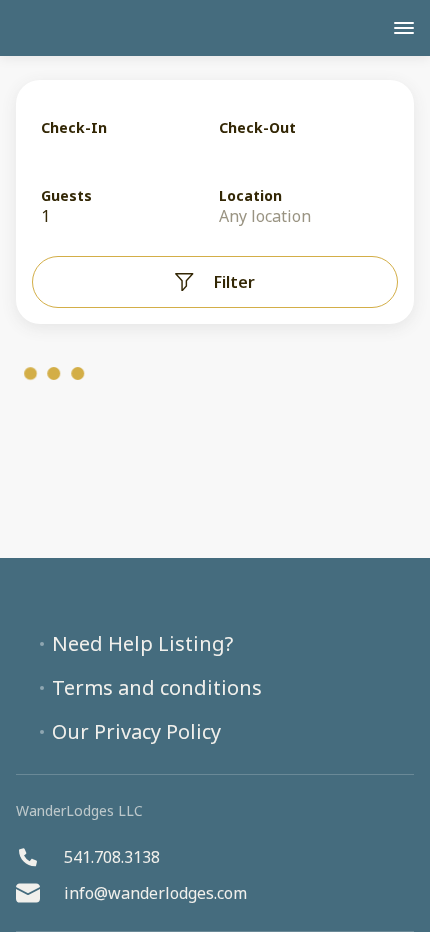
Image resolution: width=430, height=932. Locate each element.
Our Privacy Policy (136, 732)
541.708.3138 (112, 857)
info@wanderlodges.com (155, 893)
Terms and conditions (157, 688)
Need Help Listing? (142, 644)
